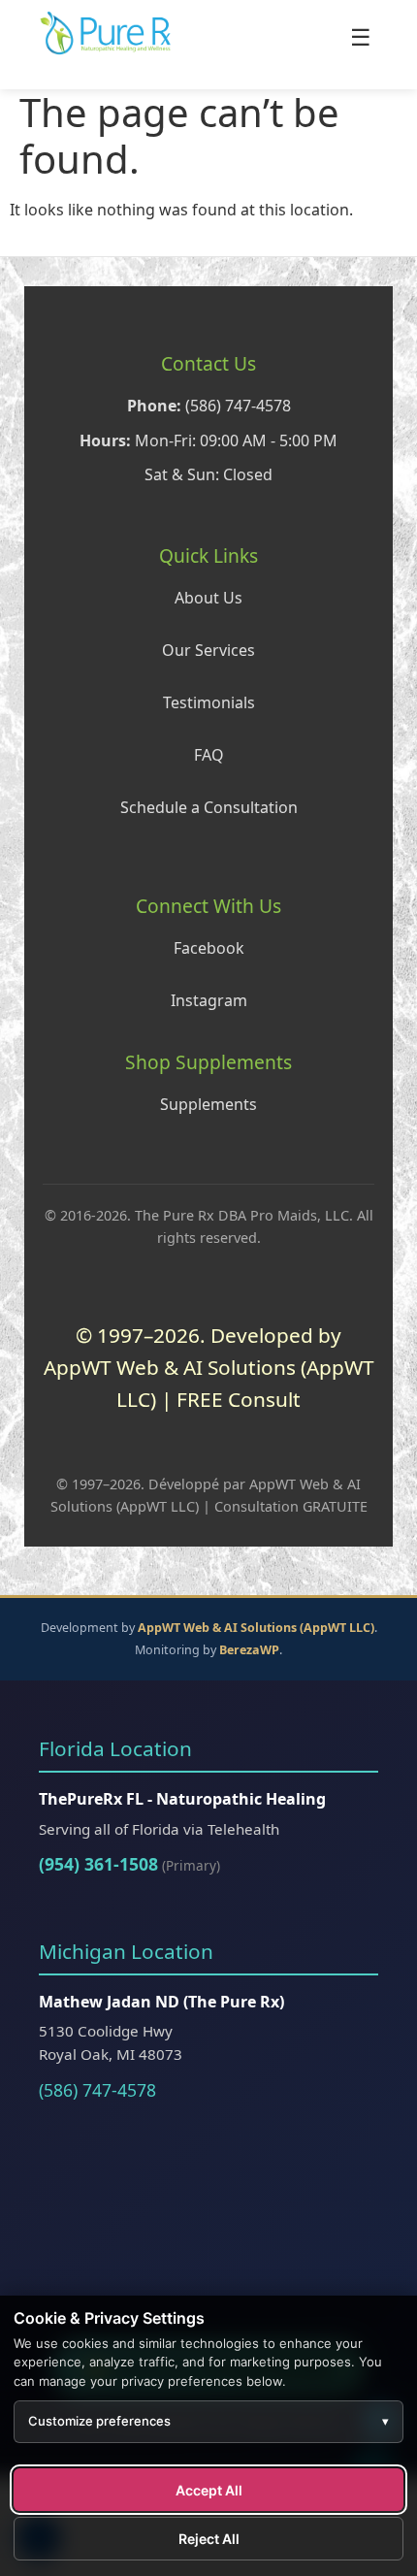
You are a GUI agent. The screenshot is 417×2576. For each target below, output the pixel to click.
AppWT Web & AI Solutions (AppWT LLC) (256, 1628)
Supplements (208, 1104)
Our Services (208, 650)
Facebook (209, 948)
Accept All (209, 2490)
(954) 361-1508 (98, 1864)
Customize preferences (208, 2421)
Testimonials (209, 702)
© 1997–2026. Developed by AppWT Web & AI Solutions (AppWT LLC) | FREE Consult (209, 1368)
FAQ (209, 755)
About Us (208, 598)
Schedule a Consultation (209, 807)
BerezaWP (249, 1650)
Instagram (209, 1000)
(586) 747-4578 (97, 2090)
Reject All (209, 2539)
